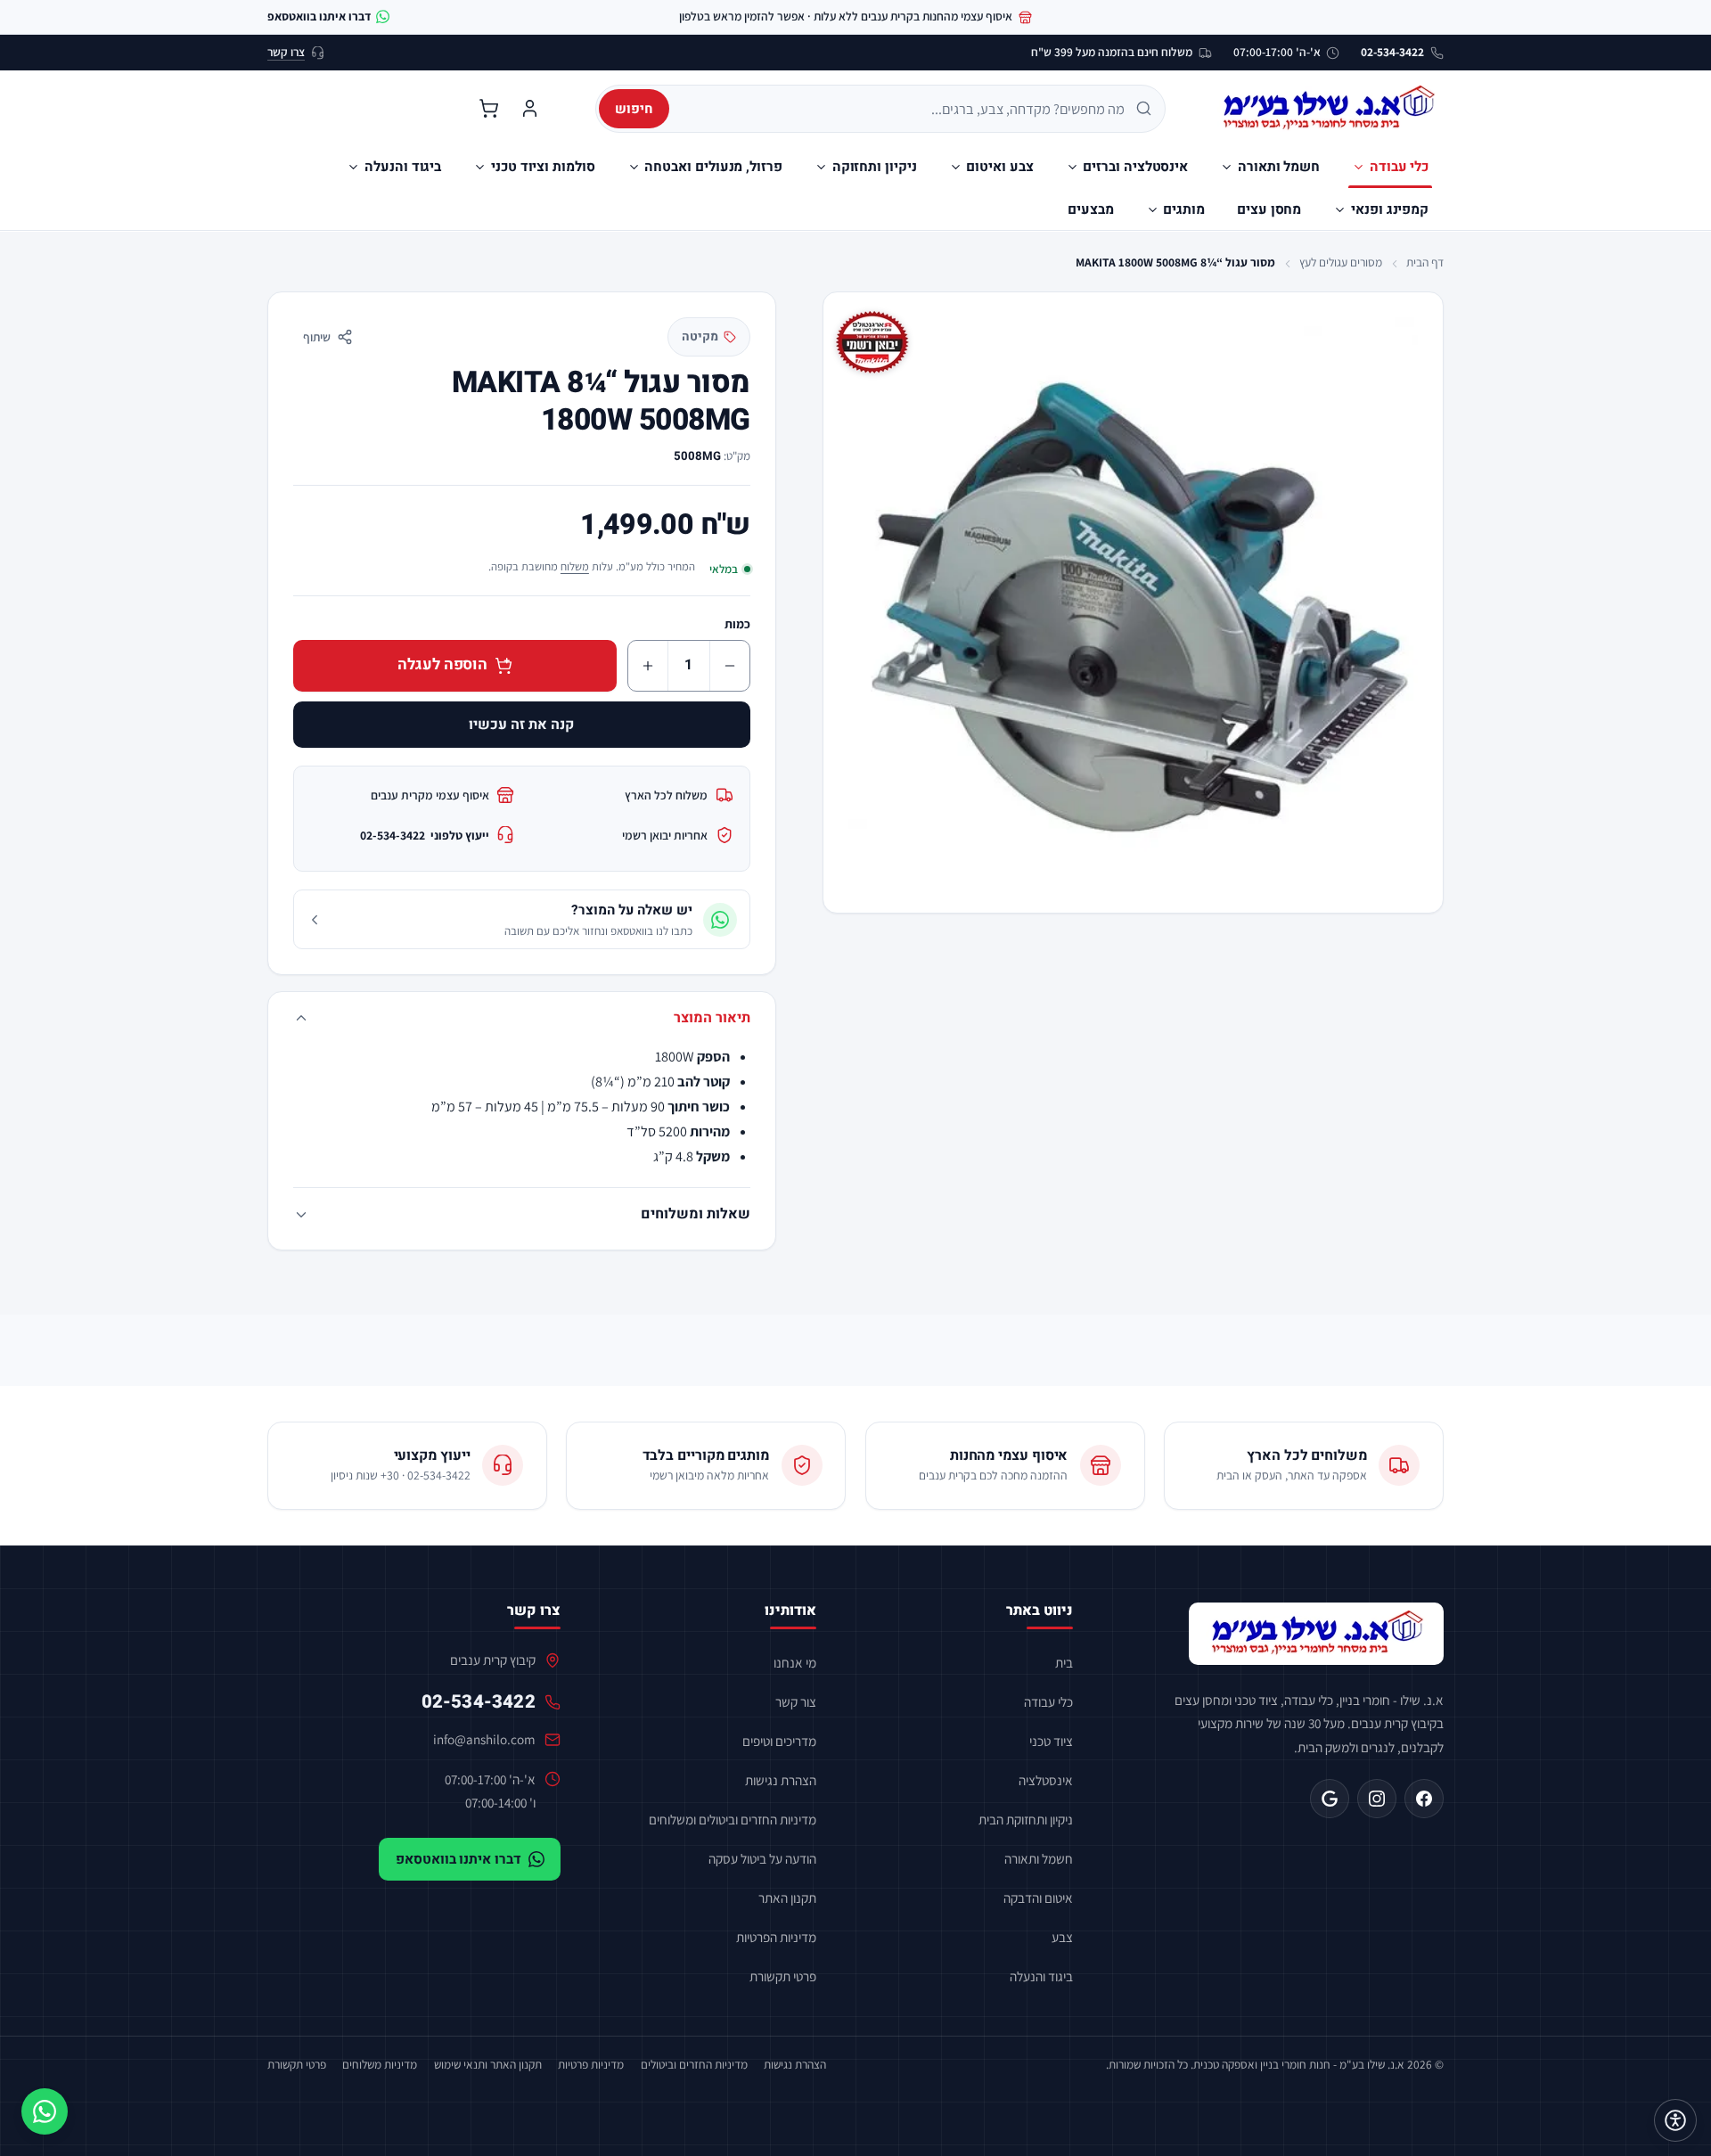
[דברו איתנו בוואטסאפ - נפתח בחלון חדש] (45, 2111)
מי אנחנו (795, 1662)
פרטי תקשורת (783, 1976)
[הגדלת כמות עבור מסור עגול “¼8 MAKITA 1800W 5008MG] (648, 666)
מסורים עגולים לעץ (1341, 262)
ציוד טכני (1051, 1741)
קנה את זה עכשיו (521, 725)
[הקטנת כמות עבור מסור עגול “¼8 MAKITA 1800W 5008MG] (730, 666)
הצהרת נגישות (781, 1780)
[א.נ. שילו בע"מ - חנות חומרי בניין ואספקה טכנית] (1316, 1634)
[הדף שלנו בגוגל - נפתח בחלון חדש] (1330, 1799)
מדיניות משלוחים (380, 2064)
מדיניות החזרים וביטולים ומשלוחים (733, 1819)
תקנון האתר (787, 1898)
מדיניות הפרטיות (776, 1937)
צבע (1062, 1937)
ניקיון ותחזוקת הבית (1026, 1819)
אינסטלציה (1046, 1780)
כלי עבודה (1048, 1701)
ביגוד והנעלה (1041, 1976)
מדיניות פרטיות (591, 2064)
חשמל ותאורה (1039, 1858)
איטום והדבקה (1038, 1898)
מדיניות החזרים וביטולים (694, 2064)
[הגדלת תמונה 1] (1133, 602)
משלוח (575, 566)
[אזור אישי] (529, 109)
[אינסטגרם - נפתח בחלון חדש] (1377, 1799)
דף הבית (1425, 262)
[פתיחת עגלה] (488, 109)
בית (1064, 1662)
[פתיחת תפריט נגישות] (1675, 2120)
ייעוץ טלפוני (425, 835)
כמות (737, 624)
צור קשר (796, 1701)
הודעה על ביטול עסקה (762, 1858)
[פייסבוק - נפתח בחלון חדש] (1424, 1799)
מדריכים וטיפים (779, 1741)
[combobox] (903, 109)
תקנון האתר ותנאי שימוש (488, 2064)
